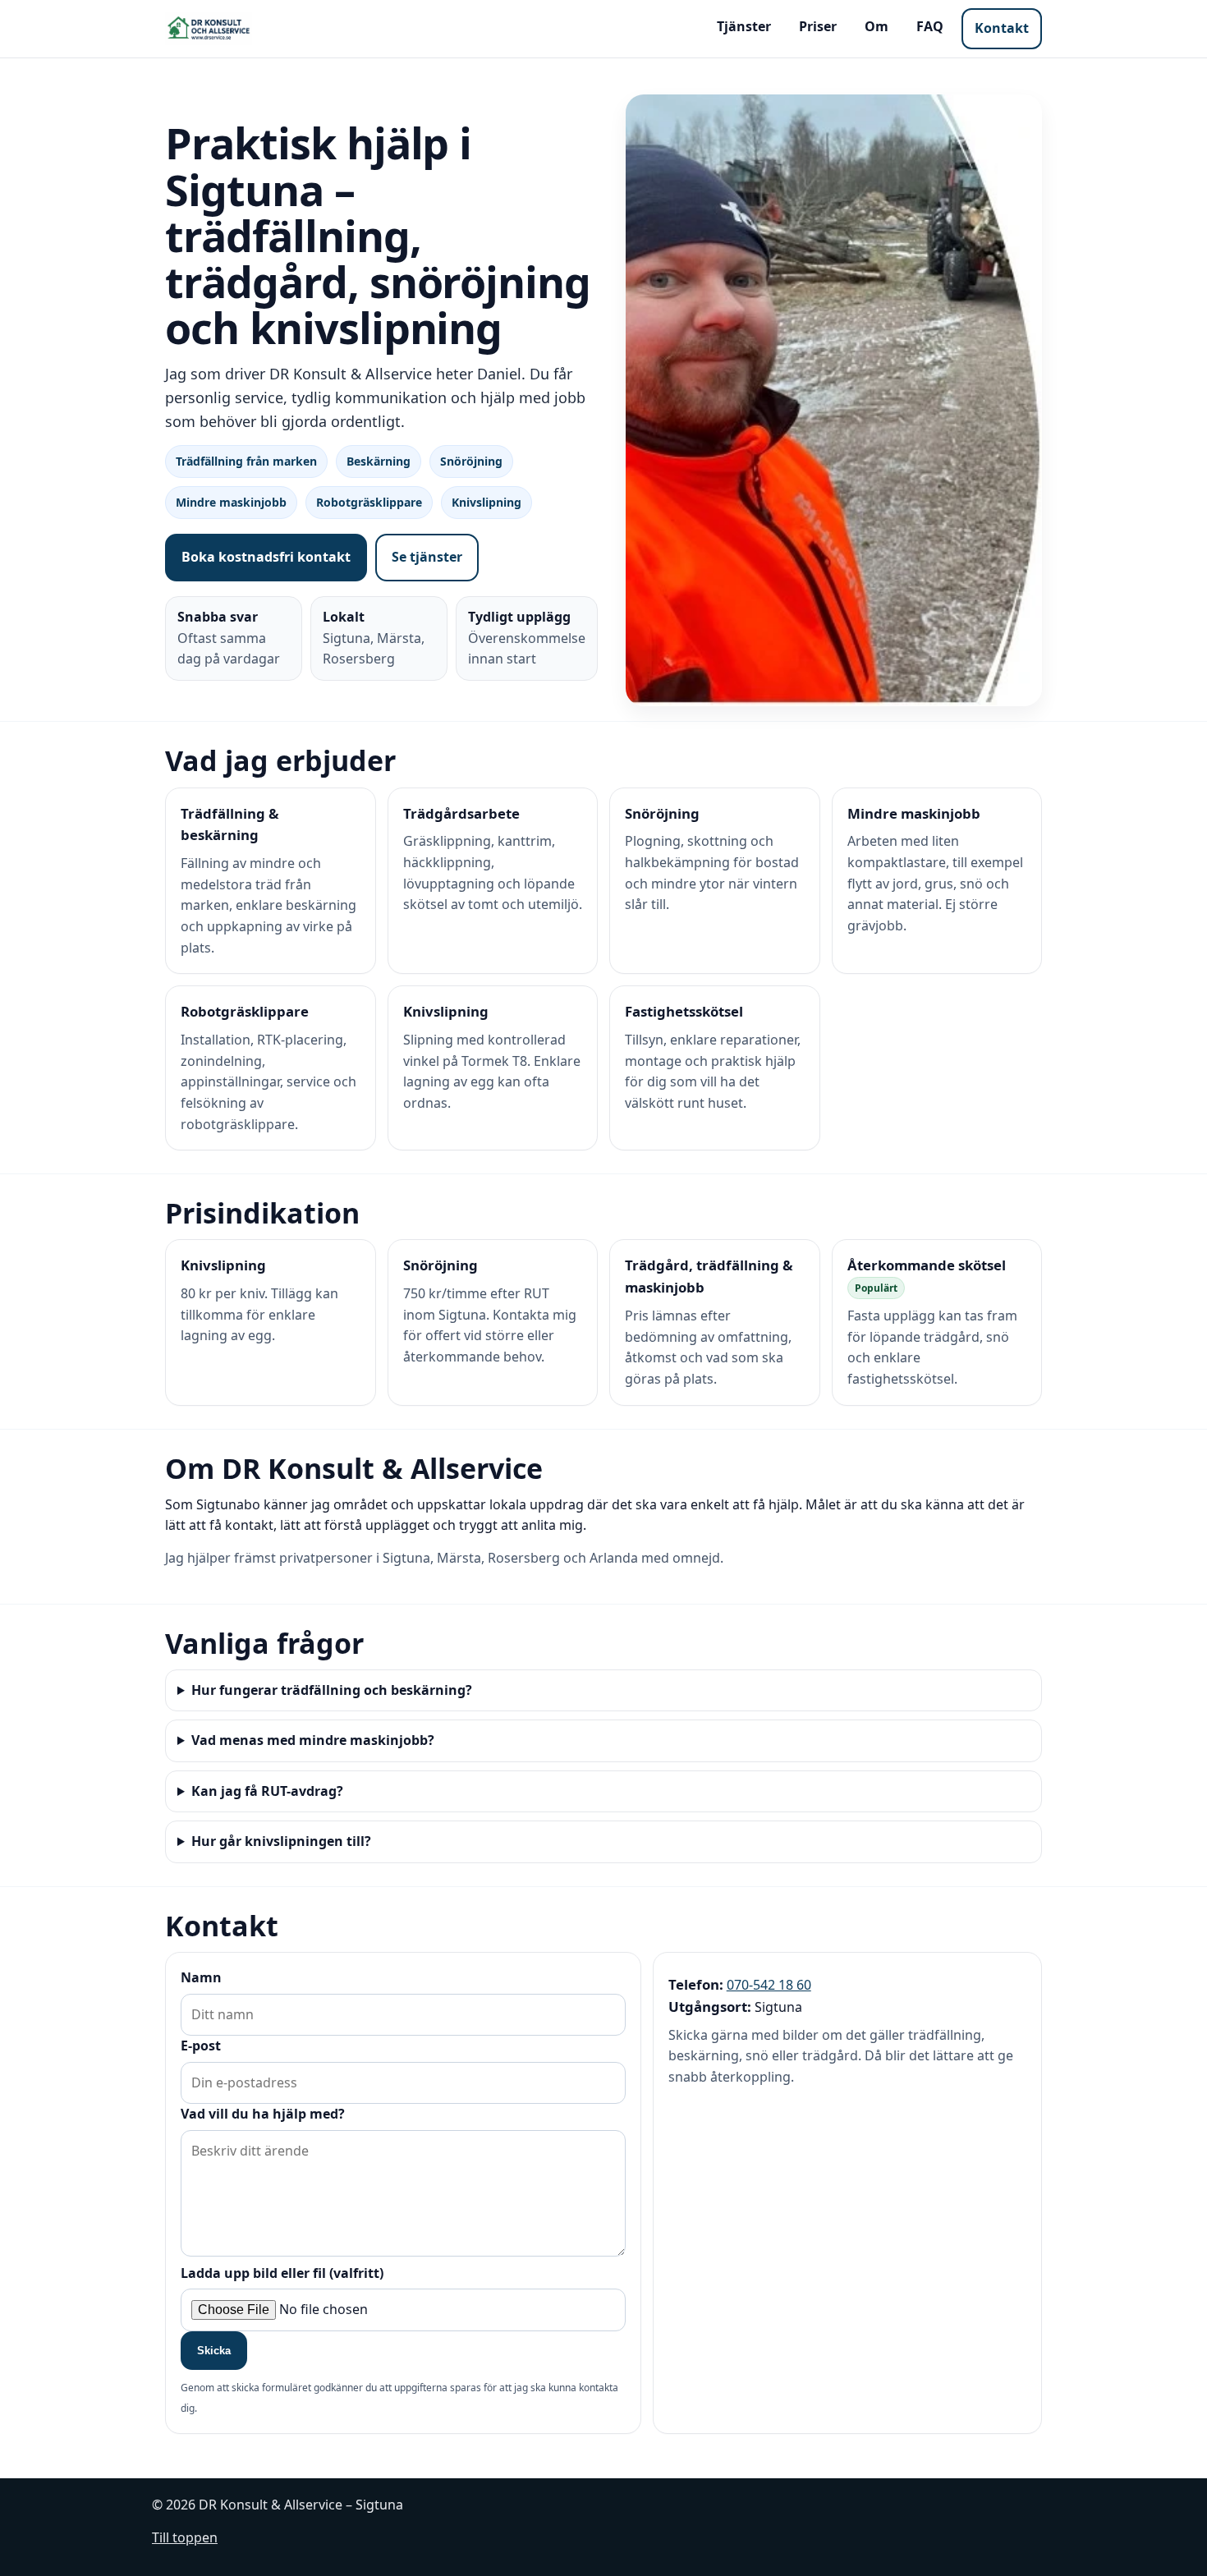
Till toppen (185, 2537)
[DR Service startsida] (209, 29)
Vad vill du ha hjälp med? (263, 2114)
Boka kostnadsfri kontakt (266, 557)
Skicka (214, 2351)
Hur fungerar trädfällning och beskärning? (332, 1690)
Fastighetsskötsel (684, 1011)
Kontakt (1002, 28)
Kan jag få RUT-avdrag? (267, 1791)
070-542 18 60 (769, 1985)
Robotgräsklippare (245, 1011)
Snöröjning (662, 813)
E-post (201, 2046)
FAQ (930, 26)
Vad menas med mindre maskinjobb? (313, 1740)
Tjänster (744, 26)
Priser (818, 26)
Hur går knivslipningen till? (281, 1841)
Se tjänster (427, 557)
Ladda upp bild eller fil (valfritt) (282, 2273)
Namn (201, 1977)
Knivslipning (446, 1011)
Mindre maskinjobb (914, 813)
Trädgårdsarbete (461, 813)
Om (877, 26)
